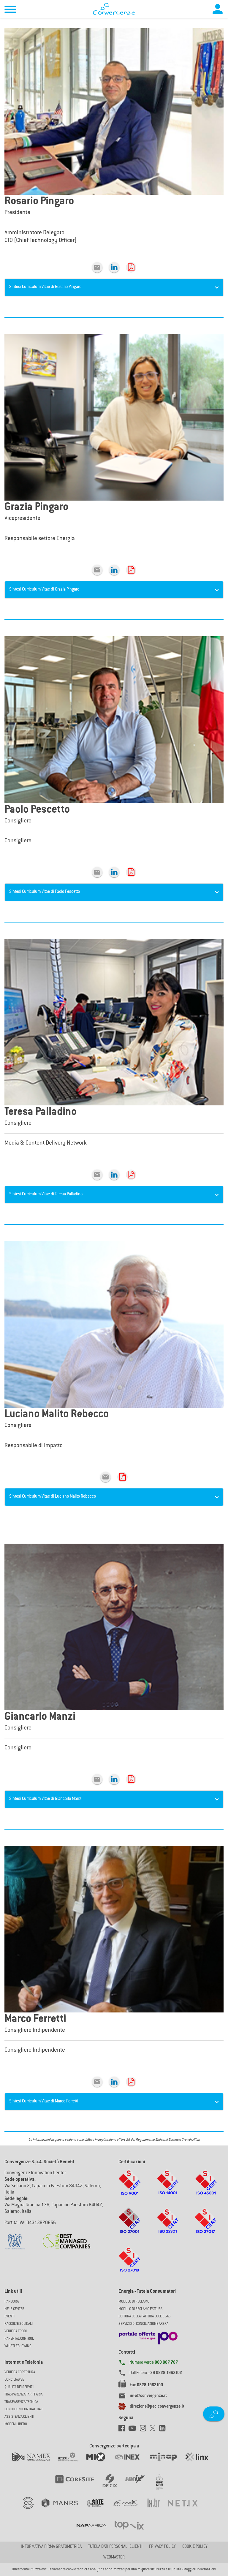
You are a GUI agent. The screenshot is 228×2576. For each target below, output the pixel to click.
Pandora (12, 2302)
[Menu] (10, 10)
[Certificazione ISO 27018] (130, 2265)
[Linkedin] (114, 268)
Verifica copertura (20, 2372)
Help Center (14, 2309)
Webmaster (114, 2558)
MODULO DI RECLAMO (134, 2302)
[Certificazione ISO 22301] (168, 2227)
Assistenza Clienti (19, 2417)
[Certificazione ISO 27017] (206, 2227)
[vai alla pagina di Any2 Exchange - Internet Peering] (79, 2485)
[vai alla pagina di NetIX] (187, 2509)
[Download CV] (131, 268)
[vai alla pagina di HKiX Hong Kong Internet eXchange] (139, 2485)
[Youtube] (134, 2430)
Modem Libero (16, 2424)
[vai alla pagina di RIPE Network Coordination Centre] (163, 2485)
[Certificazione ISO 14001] (168, 2188)
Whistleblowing (18, 2346)
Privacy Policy (162, 2547)
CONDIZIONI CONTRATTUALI (24, 2409)
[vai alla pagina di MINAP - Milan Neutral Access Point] (167, 2463)
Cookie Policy (195, 2547)
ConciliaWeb (14, 2380)
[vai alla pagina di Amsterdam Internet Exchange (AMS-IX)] (72, 2463)
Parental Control (19, 2339)
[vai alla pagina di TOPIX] (133, 2531)
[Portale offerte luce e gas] (148, 2336)
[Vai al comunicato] (66, 2238)
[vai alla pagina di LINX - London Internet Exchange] (201, 2463)
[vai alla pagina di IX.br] (158, 2509)
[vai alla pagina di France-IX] (130, 2509)
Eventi (9, 2316)
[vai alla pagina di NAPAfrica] (95, 2531)
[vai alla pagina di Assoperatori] (99, 2509)
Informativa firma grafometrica (51, 2547)
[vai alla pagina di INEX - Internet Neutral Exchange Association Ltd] (131, 2463)
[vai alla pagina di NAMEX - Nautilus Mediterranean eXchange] (35, 2463)
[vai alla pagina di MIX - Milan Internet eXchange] (100, 2463)
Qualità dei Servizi (19, 2387)
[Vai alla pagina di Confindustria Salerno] (15, 2238)
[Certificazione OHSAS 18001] (206, 2188)
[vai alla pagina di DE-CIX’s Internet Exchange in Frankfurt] (114, 2485)
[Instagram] (145, 2430)
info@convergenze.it (148, 2396)
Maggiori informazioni (200, 2569)
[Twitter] (155, 2430)
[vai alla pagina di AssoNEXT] (32, 2509)
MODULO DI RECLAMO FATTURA (140, 2309)
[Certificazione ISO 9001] (129, 2188)
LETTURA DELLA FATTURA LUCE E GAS (145, 2316)
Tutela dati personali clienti (115, 2547)
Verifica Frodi (16, 2331)
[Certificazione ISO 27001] (130, 2227)
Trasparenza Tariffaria (23, 2395)
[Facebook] (123, 2430)
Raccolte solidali (19, 2324)
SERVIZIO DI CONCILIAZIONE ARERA (143, 2324)
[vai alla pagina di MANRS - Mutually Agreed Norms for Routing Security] (64, 2509)
